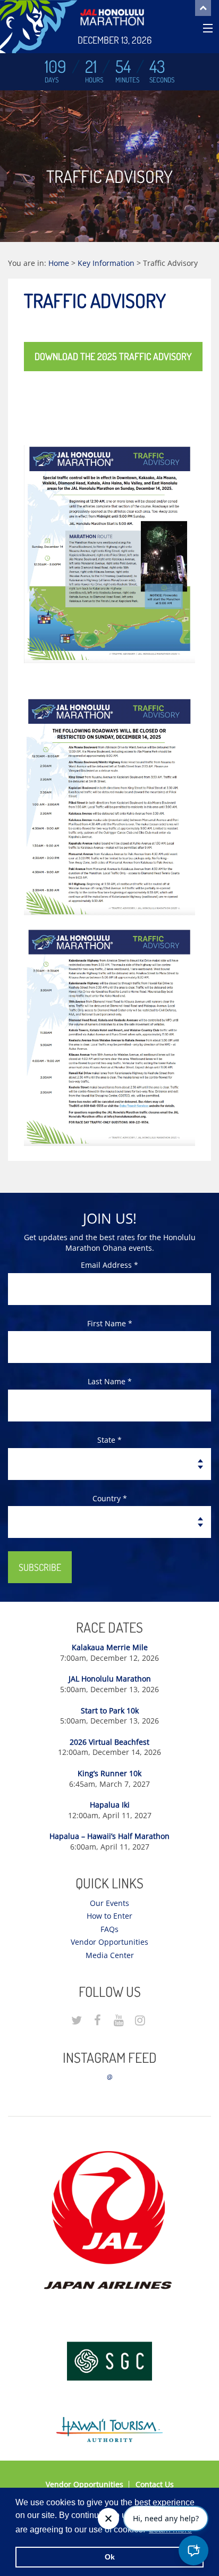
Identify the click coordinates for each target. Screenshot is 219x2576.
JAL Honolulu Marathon (110, 1679)
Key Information (106, 263)
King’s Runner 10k (109, 1773)
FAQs (109, 1929)
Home (59, 263)
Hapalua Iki (110, 1805)
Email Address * (109, 1265)
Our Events (109, 1903)
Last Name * (110, 1381)
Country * (110, 1498)
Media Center (110, 1955)
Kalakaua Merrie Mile (110, 1647)
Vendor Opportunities (109, 1942)
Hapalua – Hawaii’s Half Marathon (109, 1836)
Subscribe (40, 1567)
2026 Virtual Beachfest (109, 1742)
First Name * (110, 1323)
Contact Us (155, 2484)
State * (109, 1440)
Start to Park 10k (110, 1711)
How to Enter (109, 1916)
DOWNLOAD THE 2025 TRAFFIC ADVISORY (113, 356)
